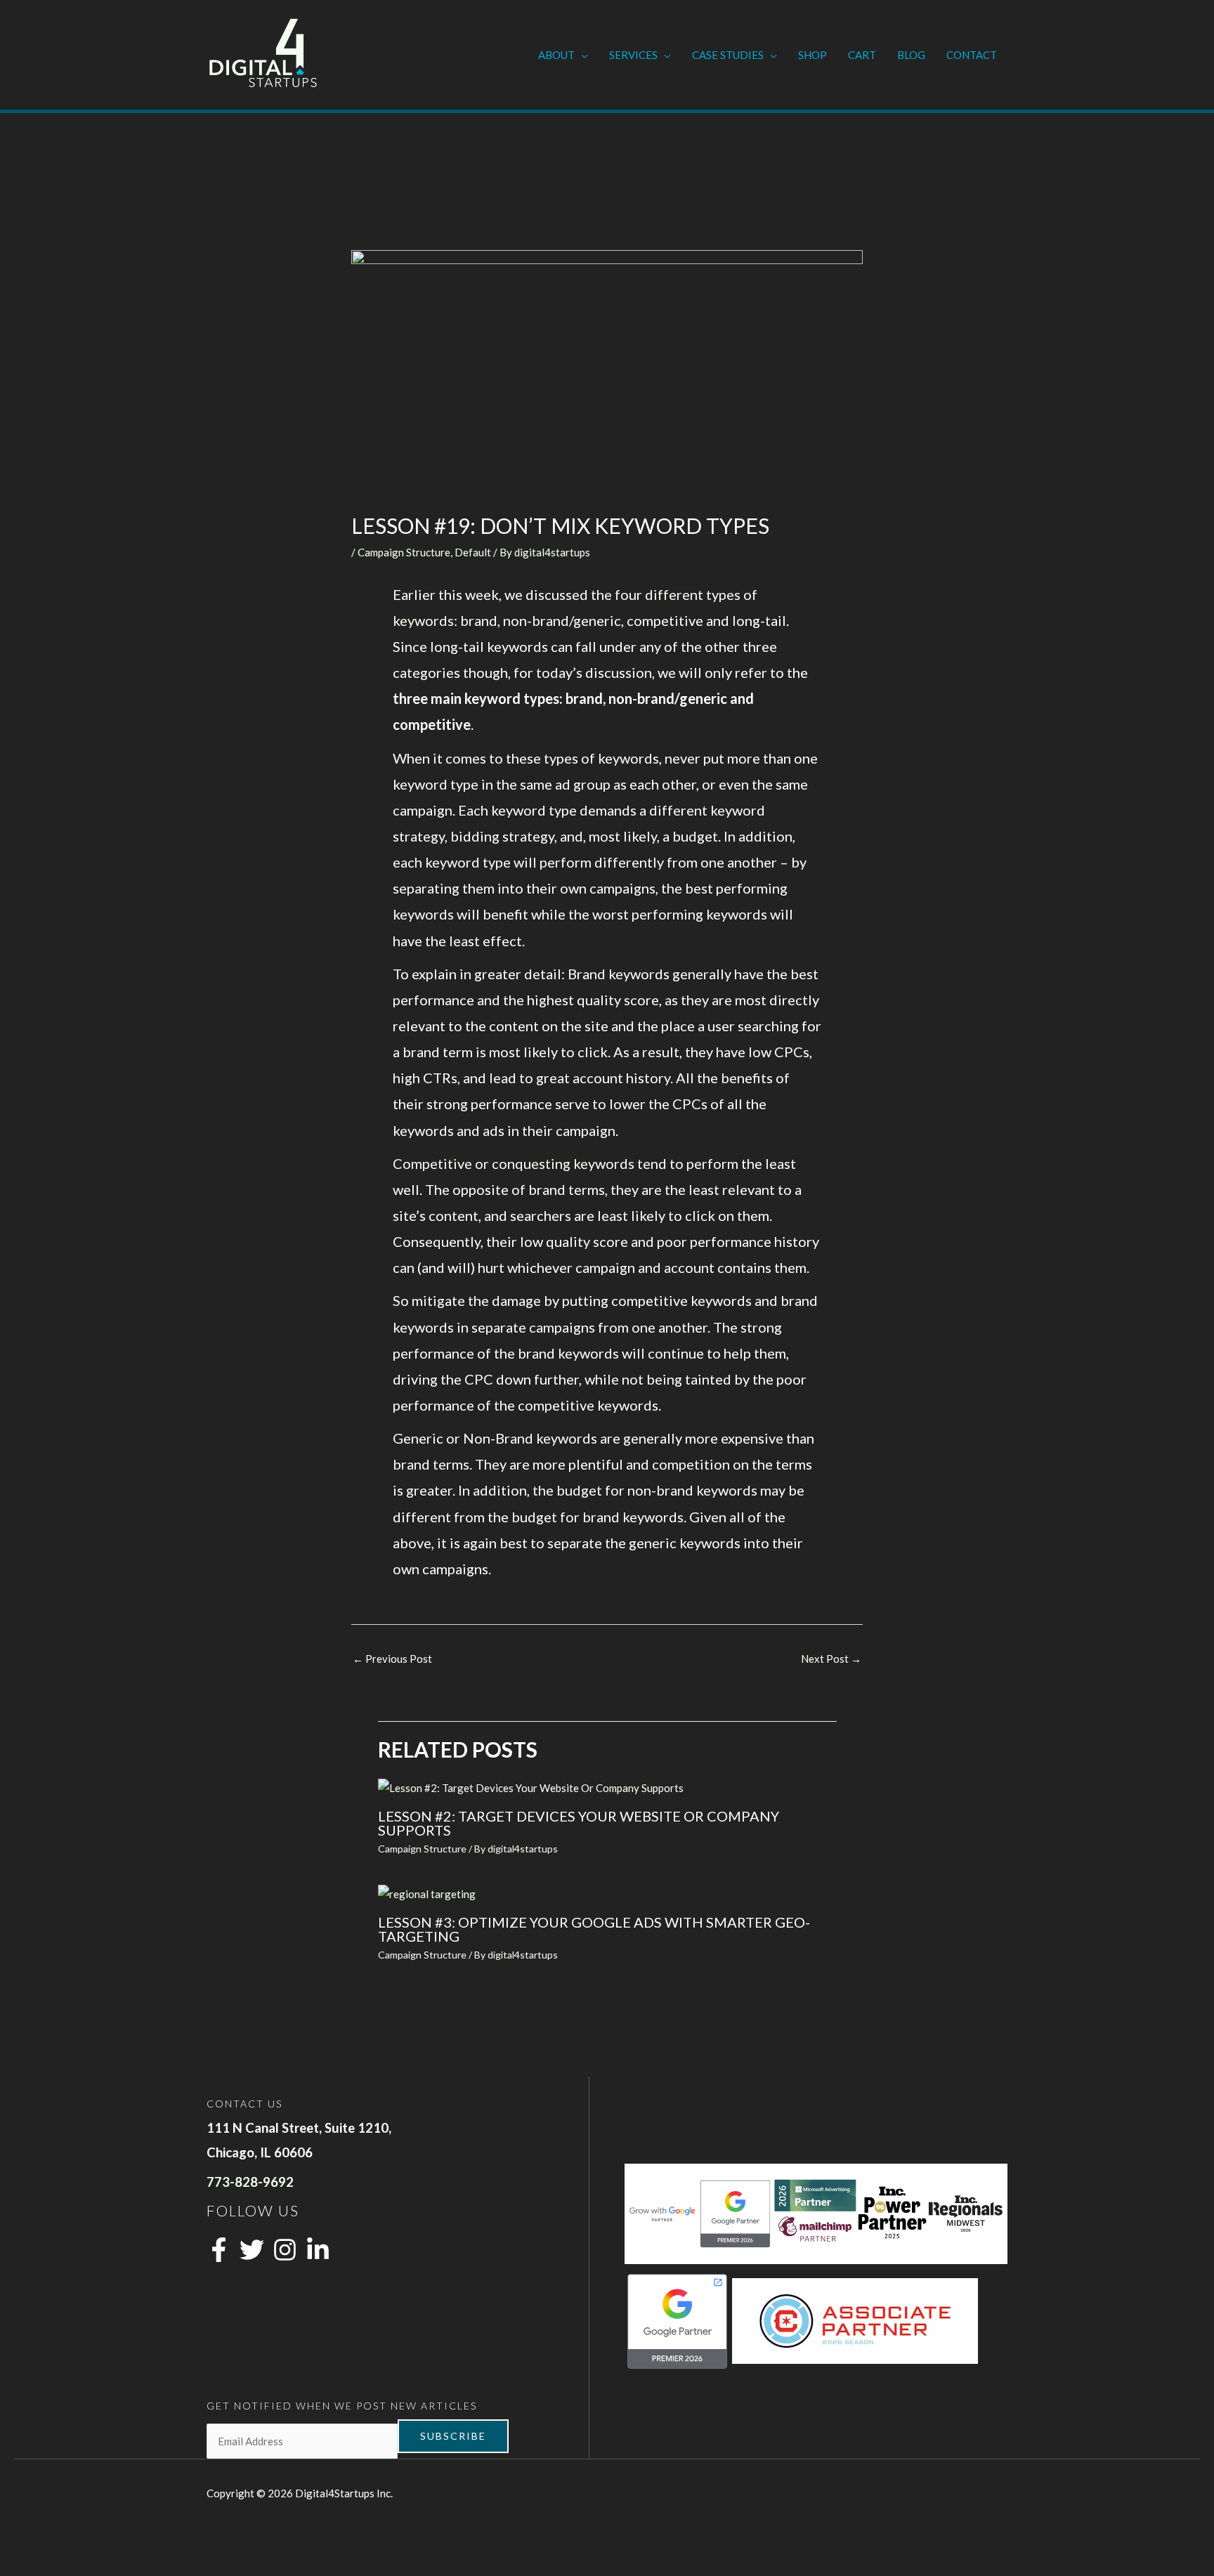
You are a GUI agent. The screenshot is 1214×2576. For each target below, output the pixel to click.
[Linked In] (318, 2250)
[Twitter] (252, 2250)
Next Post (831, 1659)
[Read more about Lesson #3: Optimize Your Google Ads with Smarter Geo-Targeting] (427, 1893)
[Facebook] (219, 2250)
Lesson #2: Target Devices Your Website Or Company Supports (579, 1823)
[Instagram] (285, 2250)
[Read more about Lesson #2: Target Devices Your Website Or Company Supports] (531, 1787)
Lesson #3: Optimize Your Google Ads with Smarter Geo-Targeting (594, 1929)
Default (473, 552)
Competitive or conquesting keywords (514, 1163)
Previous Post (392, 1659)
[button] (581, 55)
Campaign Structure (404, 552)
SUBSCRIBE (453, 2436)
